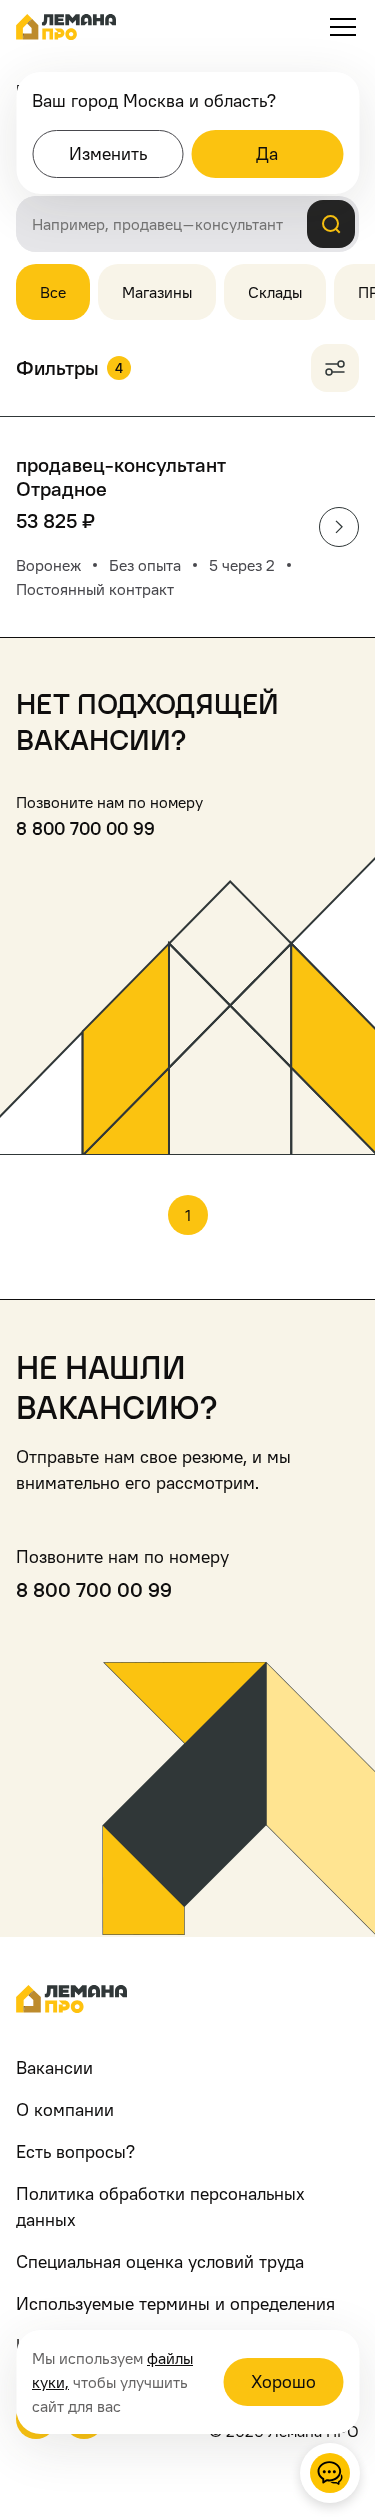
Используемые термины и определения (175, 2303)
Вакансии (54, 2067)
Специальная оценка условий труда (160, 2261)
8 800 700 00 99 (85, 828)
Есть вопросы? (75, 2151)
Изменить (108, 153)
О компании (65, 2109)
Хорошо (283, 2381)
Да (267, 153)
